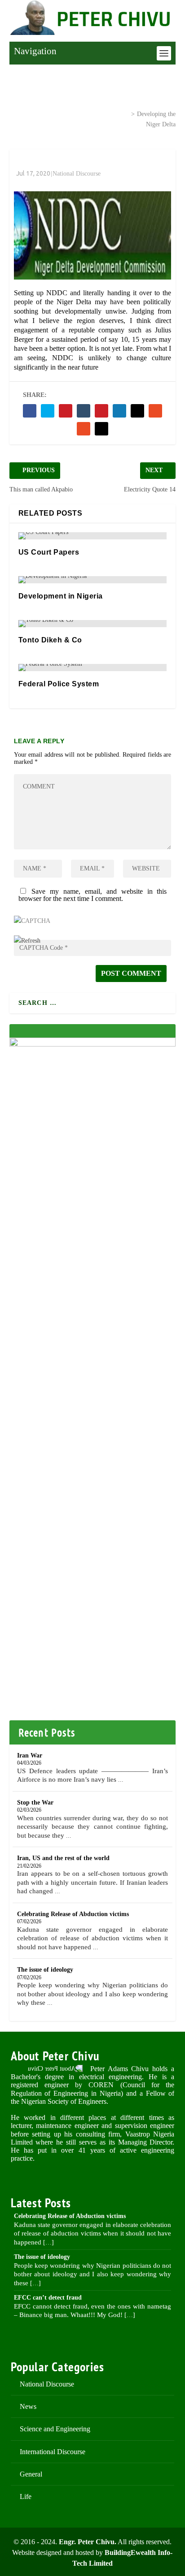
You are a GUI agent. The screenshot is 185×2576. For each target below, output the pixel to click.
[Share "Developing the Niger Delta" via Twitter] (48, 411)
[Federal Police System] (93, 668)
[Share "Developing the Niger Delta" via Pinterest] (101, 411)
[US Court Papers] (93, 536)
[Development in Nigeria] (93, 580)
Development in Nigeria (61, 596)
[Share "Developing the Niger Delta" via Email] (84, 429)
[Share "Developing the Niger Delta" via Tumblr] (84, 411)
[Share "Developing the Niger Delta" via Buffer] (137, 411)
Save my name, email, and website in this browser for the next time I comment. (93, 895)
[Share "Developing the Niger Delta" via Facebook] (30, 411)
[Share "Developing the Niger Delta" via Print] (101, 429)
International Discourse (53, 2452)
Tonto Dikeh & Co (50, 640)
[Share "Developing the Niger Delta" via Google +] (66, 411)
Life (26, 2496)
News (28, 2406)
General (31, 2474)
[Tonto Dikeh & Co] (93, 624)
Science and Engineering (55, 2429)
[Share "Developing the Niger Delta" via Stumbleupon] (155, 411)
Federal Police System (59, 684)
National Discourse (91, 113)
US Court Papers (49, 552)
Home (39, 113)
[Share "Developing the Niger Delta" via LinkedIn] (119, 411)
